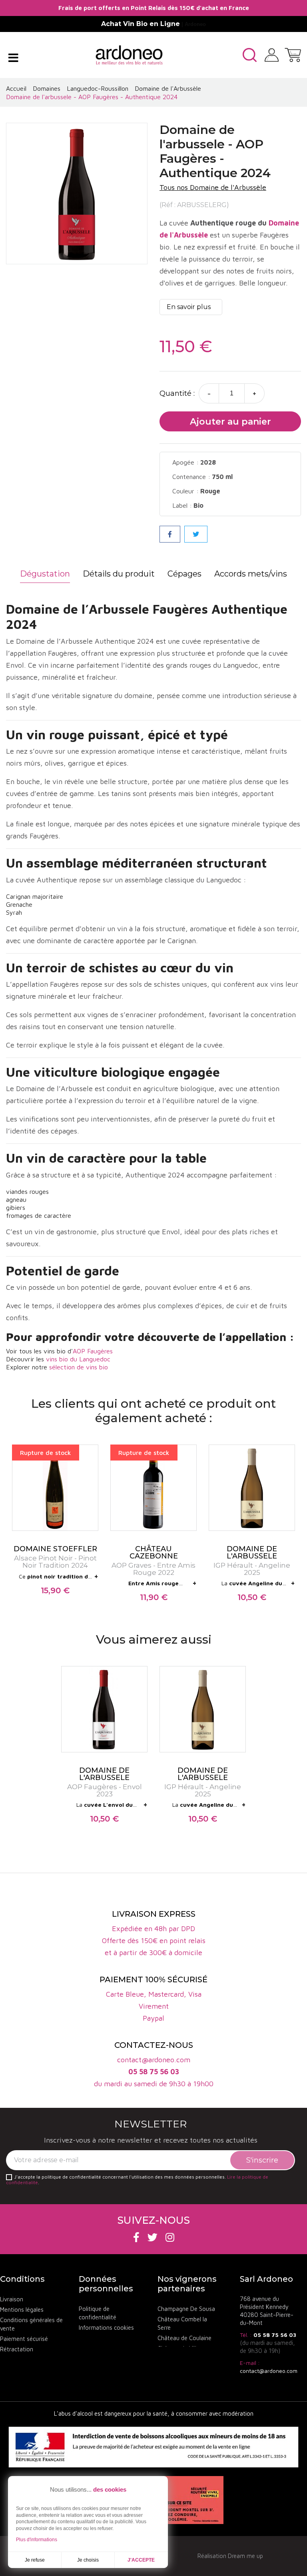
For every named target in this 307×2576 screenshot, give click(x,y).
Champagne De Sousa (186, 2309)
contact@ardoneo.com (269, 2371)
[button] (250, 55)
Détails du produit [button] (119, 574)
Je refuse (35, 2560)
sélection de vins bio (79, 1367)
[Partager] (170, 534)
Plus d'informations (37, 2540)
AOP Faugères (93, 1351)
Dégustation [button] (45, 574)
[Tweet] (196, 534)
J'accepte (141, 2560)
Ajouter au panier (230, 422)
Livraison (12, 2299)
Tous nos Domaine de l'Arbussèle (213, 187)
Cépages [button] (184, 574)
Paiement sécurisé (24, 2339)
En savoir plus (189, 307)
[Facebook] (136, 2237)
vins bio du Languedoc (78, 1359)
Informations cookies (106, 2328)
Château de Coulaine (184, 2338)
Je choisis (88, 2560)
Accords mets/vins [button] (251, 574)
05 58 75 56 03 (275, 2335)
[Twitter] (153, 2237)
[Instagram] (170, 2237)
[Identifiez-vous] (272, 54)
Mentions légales (22, 2310)
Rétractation (17, 2349)
